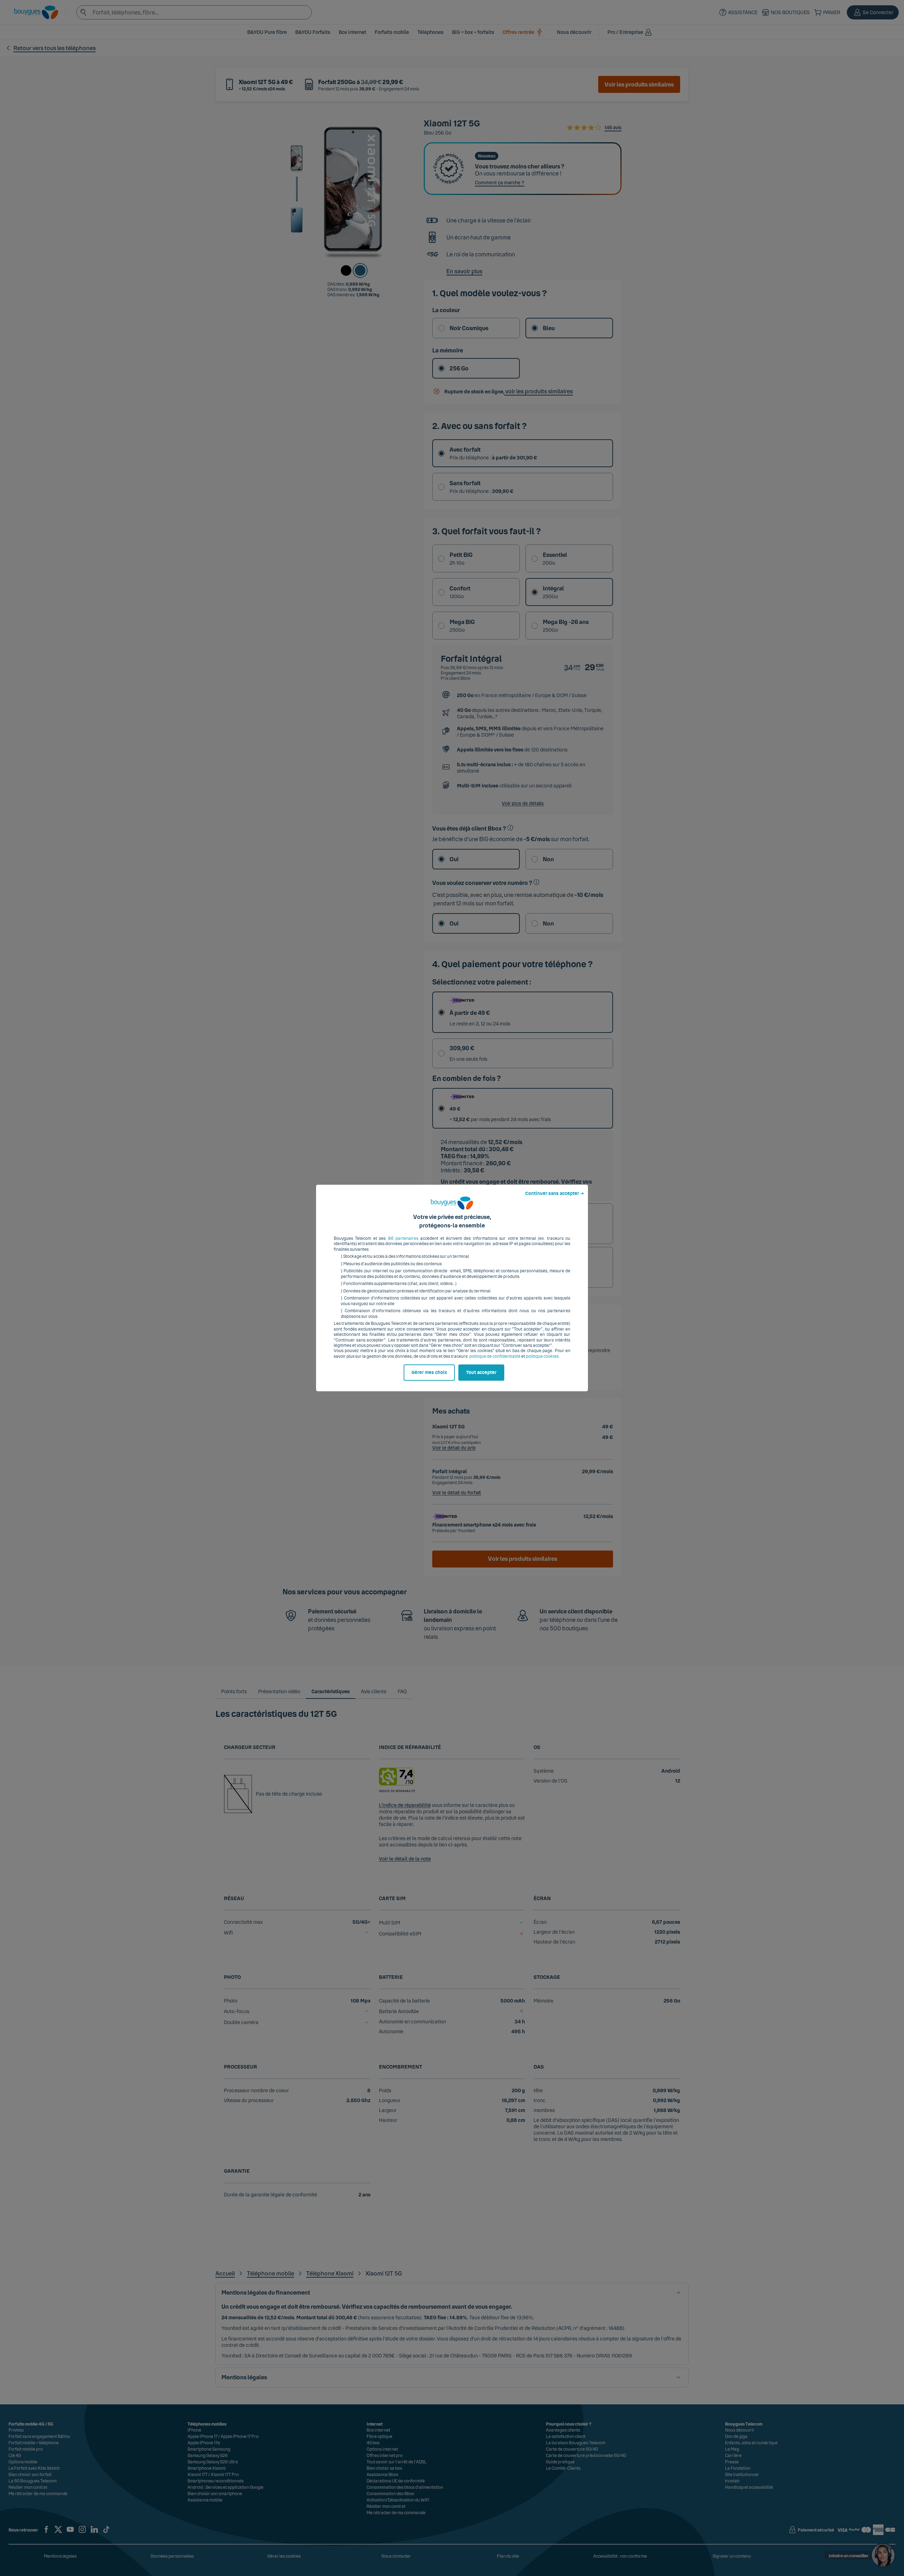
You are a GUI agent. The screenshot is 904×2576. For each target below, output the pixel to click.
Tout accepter (481, 1373)
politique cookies (542, 1356)
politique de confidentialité (495, 1356)
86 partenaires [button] (403, 1238)
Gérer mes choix (429, 1373)
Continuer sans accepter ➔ (555, 1194)
